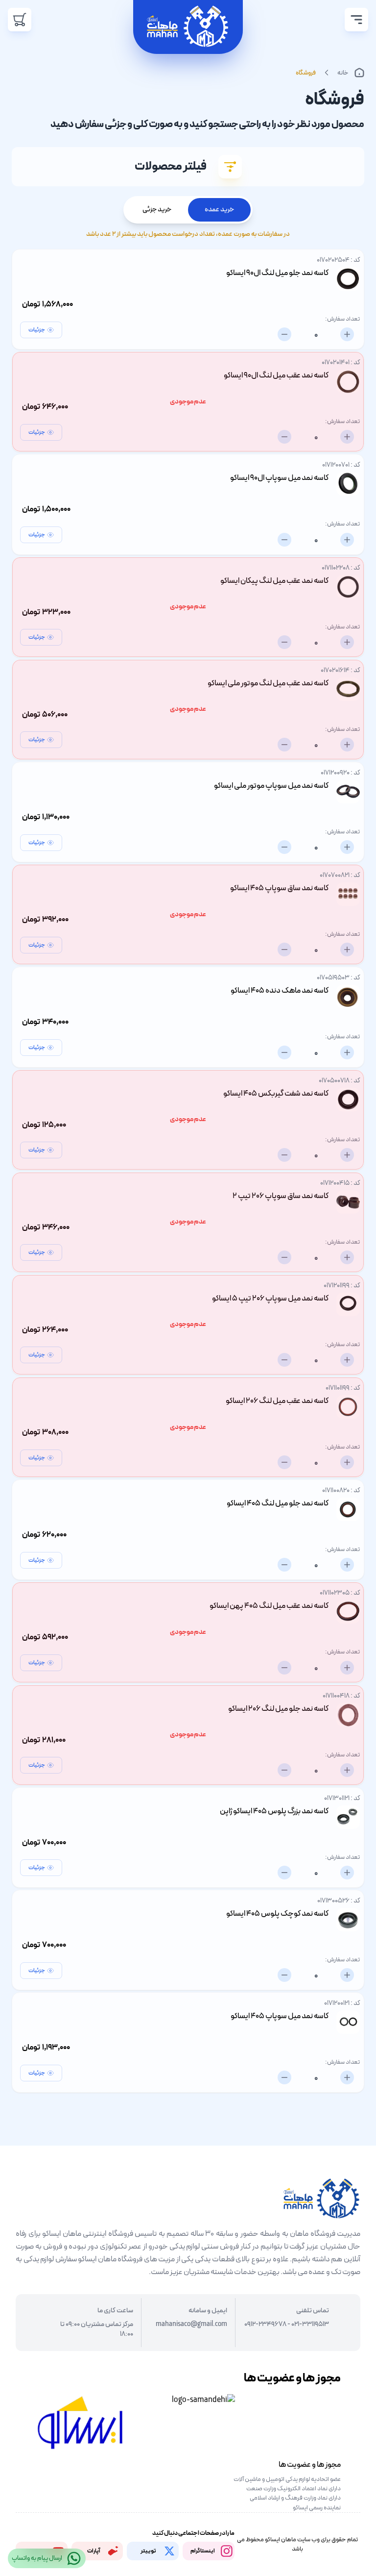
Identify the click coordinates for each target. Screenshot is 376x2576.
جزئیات (37, 330)
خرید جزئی (157, 210)
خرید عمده (219, 210)
